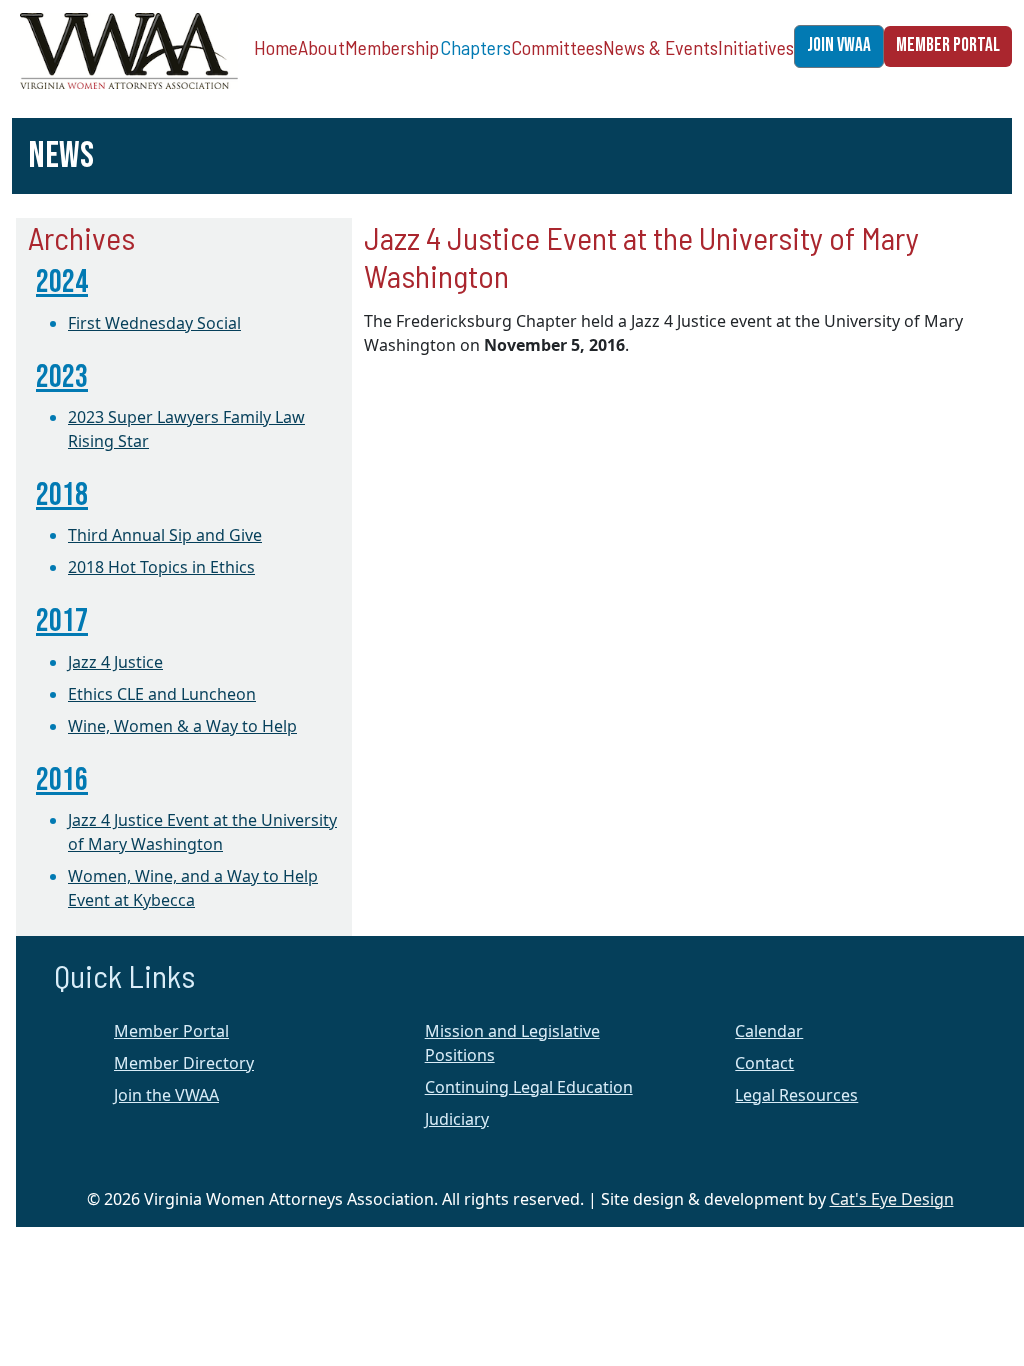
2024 (62, 282)
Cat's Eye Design (892, 1199)
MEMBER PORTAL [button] (948, 45)
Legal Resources (796, 1095)
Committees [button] (557, 47)
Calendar (769, 1031)
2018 (62, 495)
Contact (764, 1063)
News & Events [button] (660, 47)
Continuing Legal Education (529, 1087)
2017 (62, 621)
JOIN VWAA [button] (839, 45)
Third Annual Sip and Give (165, 535)
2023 (62, 377)
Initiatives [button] (756, 47)
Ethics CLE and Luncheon (162, 694)
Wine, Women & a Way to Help (182, 726)
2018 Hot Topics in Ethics (161, 567)
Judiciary (457, 1119)
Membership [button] (392, 47)
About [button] (321, 47)
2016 (62, 780)
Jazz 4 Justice (115, 662)
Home (276, 47)
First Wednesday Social (154, 323)
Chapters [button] (475, 47)
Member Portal (171, 1031)
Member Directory (184, 1063)
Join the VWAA (166, 1095)
